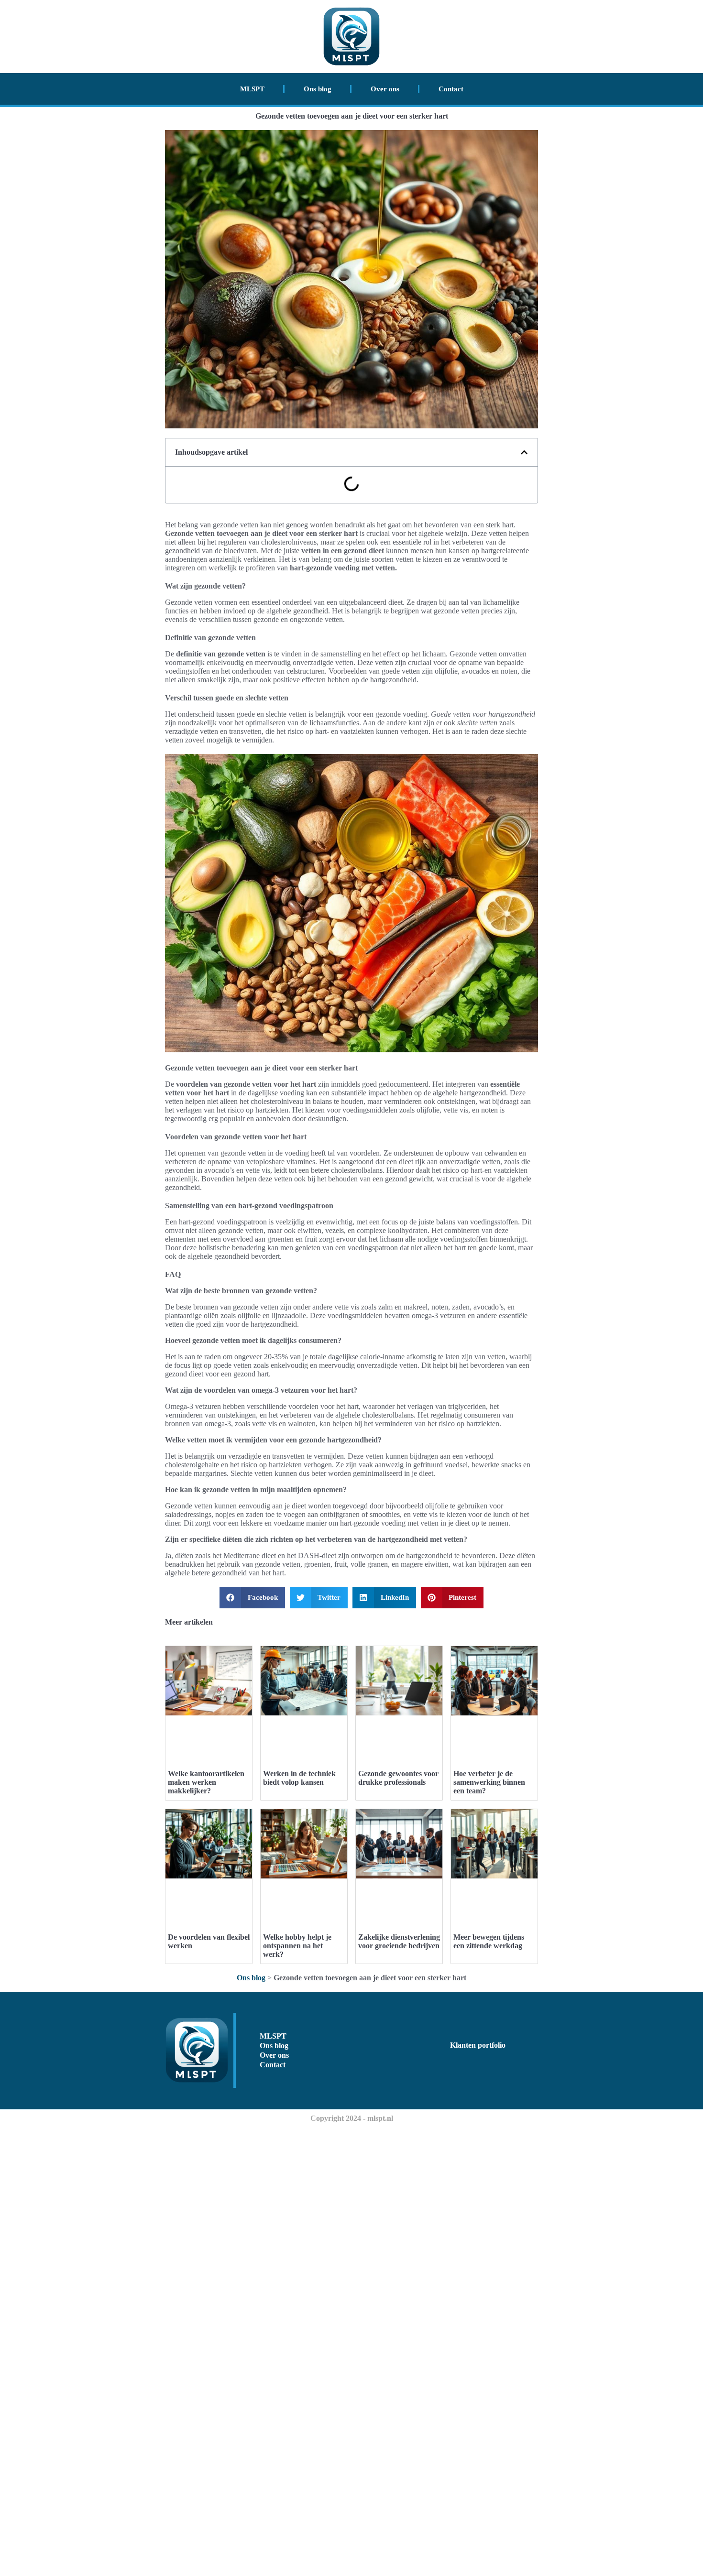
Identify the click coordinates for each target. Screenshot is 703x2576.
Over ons (385, 89)
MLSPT (252, 89)
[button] (524, 452)
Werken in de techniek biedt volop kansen (299, 1778)
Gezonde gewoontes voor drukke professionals (398, 1778)
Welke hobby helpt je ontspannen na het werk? (297, 1946)
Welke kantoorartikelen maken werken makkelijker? (206, 1782)
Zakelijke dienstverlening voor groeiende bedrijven (399, 1941)
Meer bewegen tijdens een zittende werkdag (489, 1941)
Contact (451, 89)
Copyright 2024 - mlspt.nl (352, 2118)
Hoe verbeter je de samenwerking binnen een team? (489, 1782)
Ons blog (318, 89)
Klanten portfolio (478, 2045)
